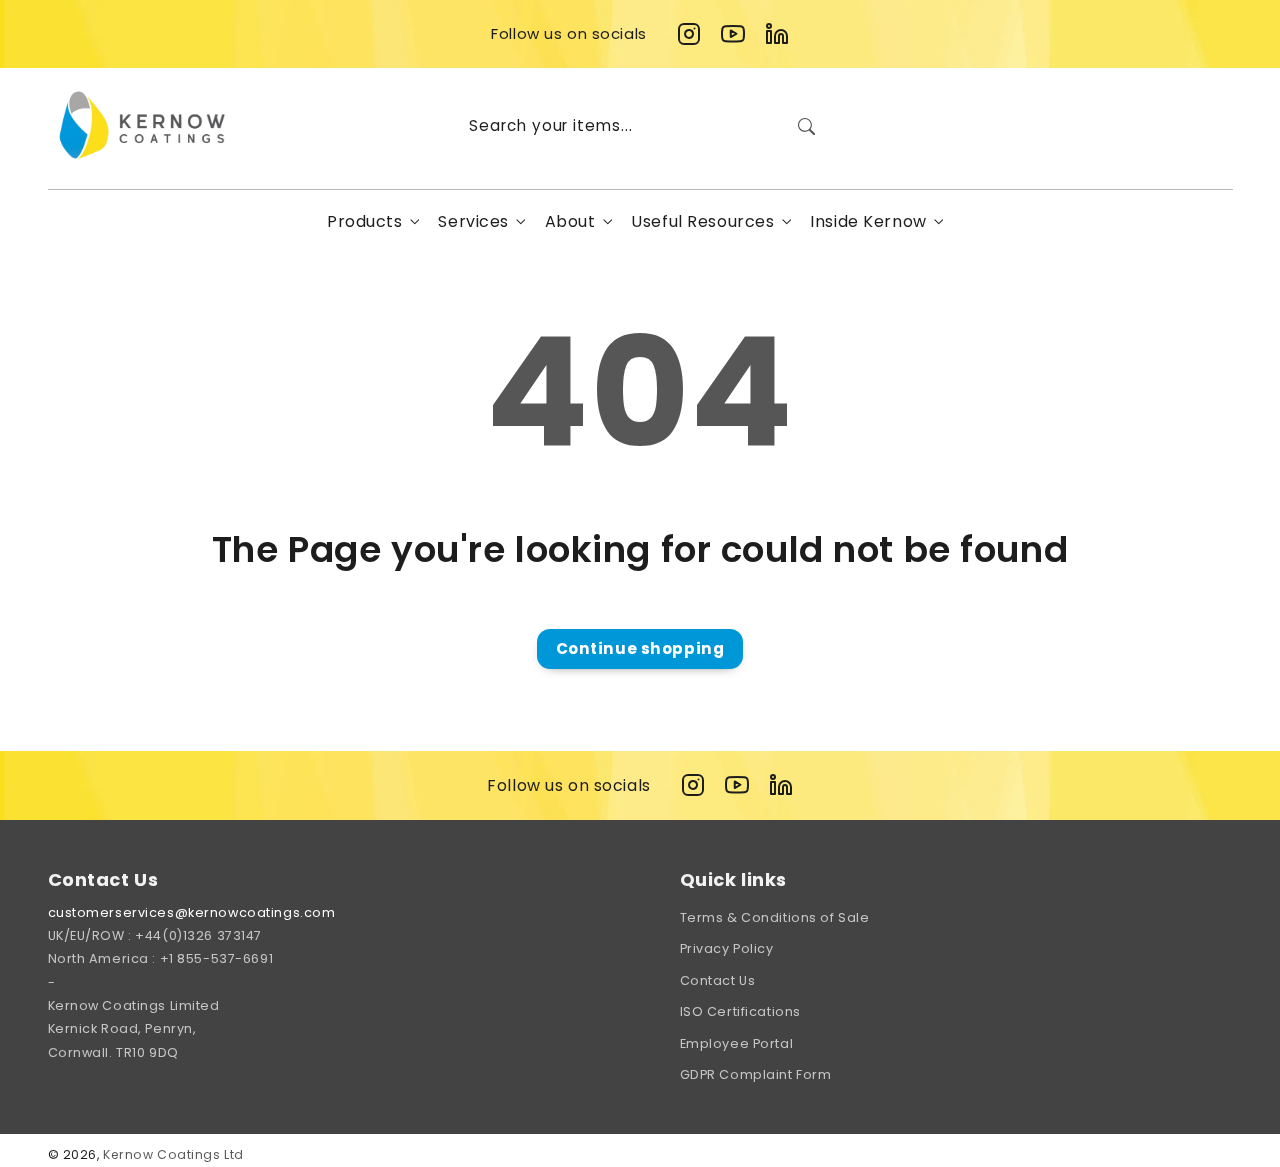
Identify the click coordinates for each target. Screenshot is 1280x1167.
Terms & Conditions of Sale (775, 917)
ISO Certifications (740, 1011)
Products (365, 221)
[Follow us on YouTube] (733, 34)
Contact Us (718, 980)
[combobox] (640, 126)
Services (473, 221)
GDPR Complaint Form (756, 1074)
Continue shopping (640, 648)
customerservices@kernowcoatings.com (192, 912)
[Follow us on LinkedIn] (777, 34)
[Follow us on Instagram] (689, 34)
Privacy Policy (727, 948)
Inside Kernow (868, 221)
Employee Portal (737, 1043)
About (570, 221)
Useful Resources (702, 221)
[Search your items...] (806, 126)
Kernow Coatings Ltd (173, 1154)
